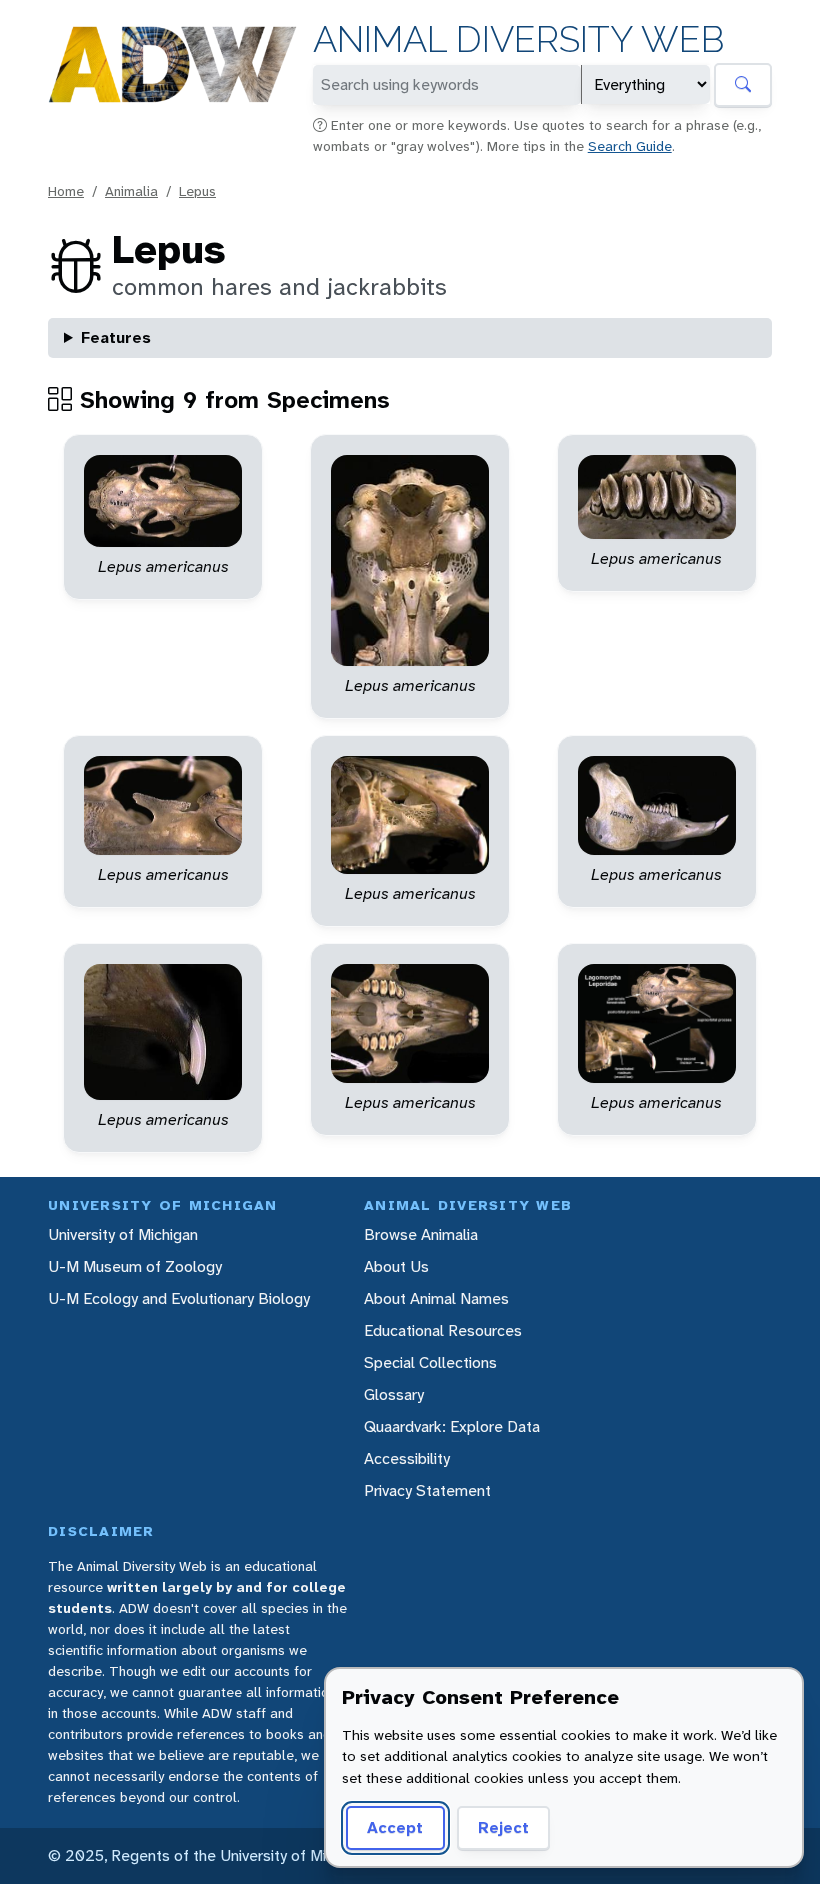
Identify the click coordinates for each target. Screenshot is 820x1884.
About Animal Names (436, 1298)
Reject (503, 1827)
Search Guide (630, 146)
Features (116, 337)
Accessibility (407, 1458)
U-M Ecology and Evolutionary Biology (179, 1298)
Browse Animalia (421, 1234)
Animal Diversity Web (518, 39)
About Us (396, 1266)
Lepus (197, 191)
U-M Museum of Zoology (135, 1266)
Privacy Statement (427, 1490)
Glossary (394, 1394)
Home (66, 191)
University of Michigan (123, 1234)
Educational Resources (443, 1330)
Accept (395, 1827)
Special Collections (430, 1362)
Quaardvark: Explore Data (452, 1426)
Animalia (131, 191)
